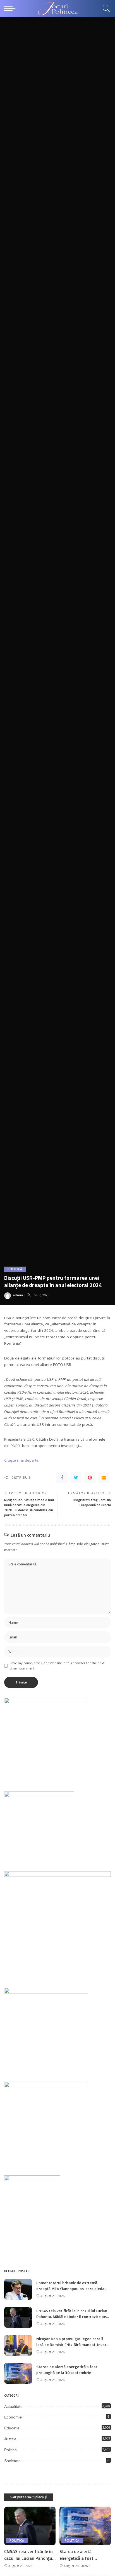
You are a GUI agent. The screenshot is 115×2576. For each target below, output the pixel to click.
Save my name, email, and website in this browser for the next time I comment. (57, 1666)
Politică (15, 1269)
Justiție (10, 2439)
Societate (12, 2461)
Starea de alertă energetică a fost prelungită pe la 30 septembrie (67, 2370)
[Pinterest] (90, 1478)
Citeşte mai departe (21, 1460)
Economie (13, 2417)
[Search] (105, 8)
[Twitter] (76, 1478)
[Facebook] (62, 1478)
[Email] (104, 1478)
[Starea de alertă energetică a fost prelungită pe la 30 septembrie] (18, 2373)
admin (18, 1295)
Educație (12, 2428)
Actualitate (13, 2406)
